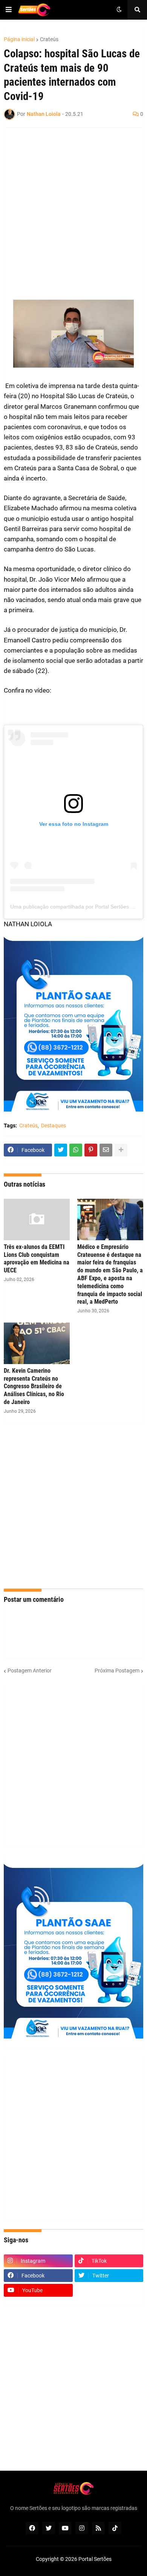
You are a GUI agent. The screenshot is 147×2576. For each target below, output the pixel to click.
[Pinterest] (91, 1150)
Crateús (49, 39)
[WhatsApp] (76, 1150)
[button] (9, 10)
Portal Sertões (95, 2559)
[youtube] (65, 2528)
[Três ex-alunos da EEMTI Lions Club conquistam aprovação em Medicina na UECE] (37, 1219)
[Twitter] (61, 1150)
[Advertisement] (73, 209)
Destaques (54, 1126)
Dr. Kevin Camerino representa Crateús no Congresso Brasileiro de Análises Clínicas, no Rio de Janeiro (34, 1386)
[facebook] (32, 2528)
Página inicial (19, 39)
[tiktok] (115, 2528)
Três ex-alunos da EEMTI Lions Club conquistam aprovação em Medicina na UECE (37, 1259)
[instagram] (82, 2528)
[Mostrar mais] (121, 1150)
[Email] (106, 1150)
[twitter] (49, 2528)
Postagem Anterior (30, 1671)
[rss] (98, 2528)
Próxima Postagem (117, 1671)
